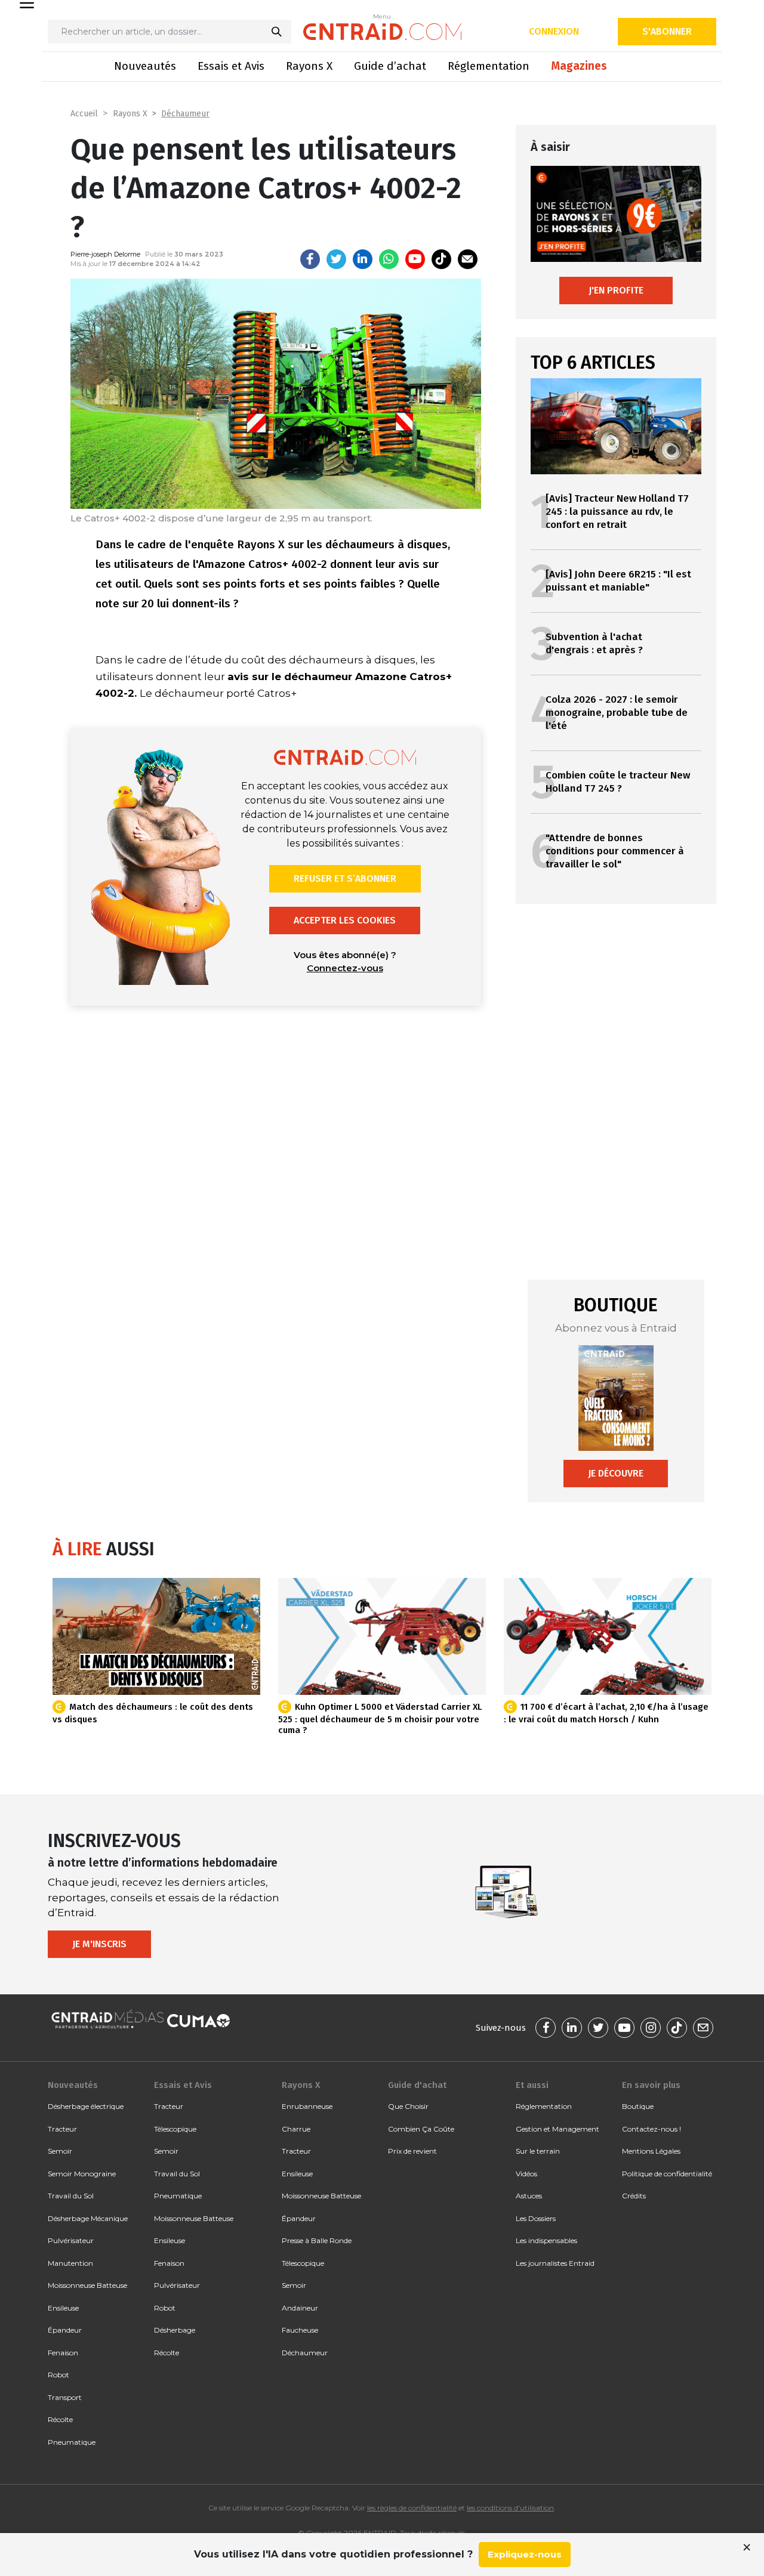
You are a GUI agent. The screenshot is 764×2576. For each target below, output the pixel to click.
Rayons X (309, 66)
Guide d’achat (390, 66)
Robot (58, 2375)
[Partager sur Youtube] (415, 259)
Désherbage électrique (86, 2106)
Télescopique (175, 2129)
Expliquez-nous (525, 2554)
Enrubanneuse (307, 2106)
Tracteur (62, 2129)
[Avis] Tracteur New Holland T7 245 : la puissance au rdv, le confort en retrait (617, 512)
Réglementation (489, 66)
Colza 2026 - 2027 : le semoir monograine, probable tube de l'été (617, 713)
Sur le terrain (538, 2151)
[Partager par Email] (468, 259)
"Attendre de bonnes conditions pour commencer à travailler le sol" (615, 851)
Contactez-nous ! (651, 2129)
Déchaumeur (185, 114)
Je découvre (616, 1473)
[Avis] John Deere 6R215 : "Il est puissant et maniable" (618, 581)
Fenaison (63, 2353)
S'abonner (667, 31)
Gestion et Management (557, 2129)
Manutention (70, 2263)
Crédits (634, 2196)
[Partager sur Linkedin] (363, 259)
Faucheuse (300, 2330)
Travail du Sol (71, 2196)
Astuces (529, 2196)
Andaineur (300, 2308)
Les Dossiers (536, 2218)
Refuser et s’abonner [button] (345, 878)
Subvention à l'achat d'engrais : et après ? (594, 643)
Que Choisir (408, 2106)
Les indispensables (546, 2240)
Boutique (638, 2106)
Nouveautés (145, 66)
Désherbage (175, 2330)
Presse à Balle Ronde (317, 2240)
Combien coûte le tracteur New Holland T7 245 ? (618, 782)
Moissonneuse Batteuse (87, 2285)
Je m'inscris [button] (99, 1944)
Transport (65, 2397)
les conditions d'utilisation (510, 2508)
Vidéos (526, 2174)
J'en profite (616, 290)
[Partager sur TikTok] (441, 259)
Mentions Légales (651, 2151)
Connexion (554, 31)
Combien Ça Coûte (421, 2129)
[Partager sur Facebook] (310, 259)
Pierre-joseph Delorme (105, 254)
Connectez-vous (345, 968)
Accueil (84, 114)
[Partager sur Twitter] (336, 259)
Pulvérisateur (71, 2240)
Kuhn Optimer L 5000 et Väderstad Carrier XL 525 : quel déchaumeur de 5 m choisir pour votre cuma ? (380, 1718)
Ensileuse (63, 2308)
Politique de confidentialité (667, 2174)
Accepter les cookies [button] (345, 920)
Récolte (60, 2419)
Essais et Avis (231, 66)
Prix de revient (412, 2151)
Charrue (296, 2129)
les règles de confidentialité (412, 2508)
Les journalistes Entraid (555, 2263)
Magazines (579, 66)
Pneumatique (72, 2442)
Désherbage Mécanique (88, 2218)
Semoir (60, 2151)
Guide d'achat (417, 2085)
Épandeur (65, 2330)
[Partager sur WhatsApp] (389, 259)
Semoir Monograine (82, 2174)
